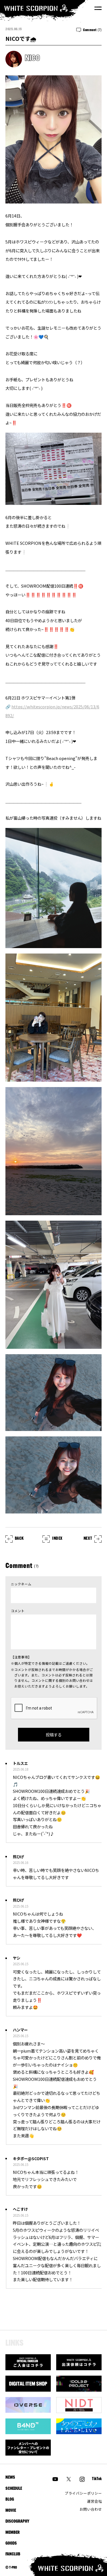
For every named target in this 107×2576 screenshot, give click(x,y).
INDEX (57, 1539)
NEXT (88, 1539)
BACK (19, 1539)
